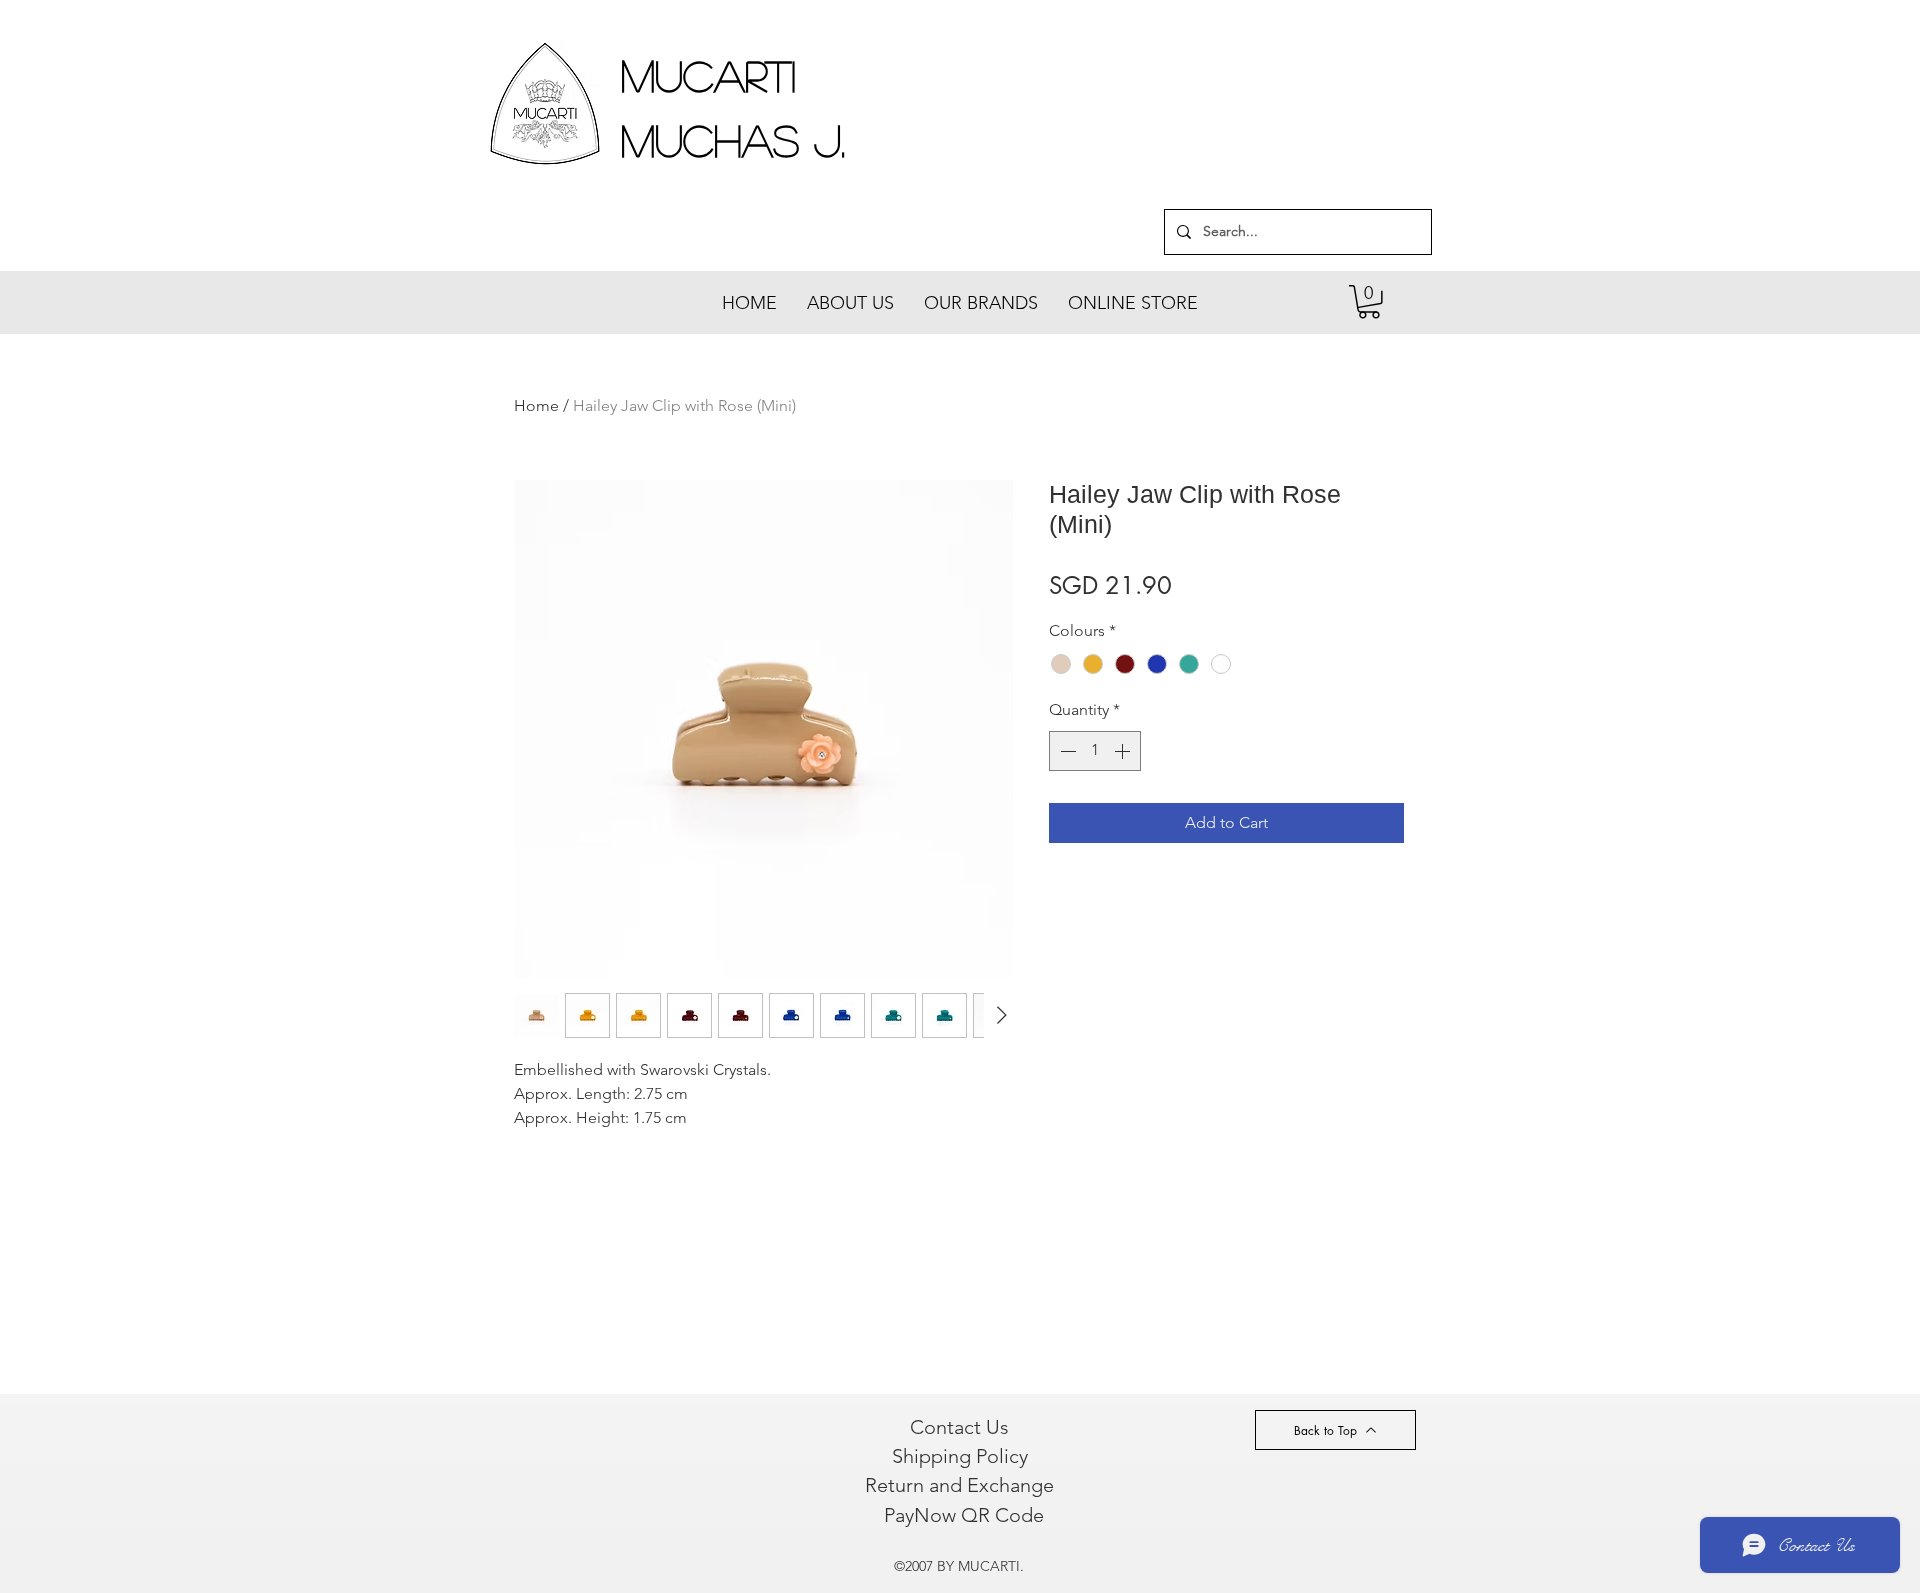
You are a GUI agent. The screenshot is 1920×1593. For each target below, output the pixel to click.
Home (536, 405)
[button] (1369, 302)
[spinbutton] (1095, 751)
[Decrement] (1066, 751)
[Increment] (1124, 751)
